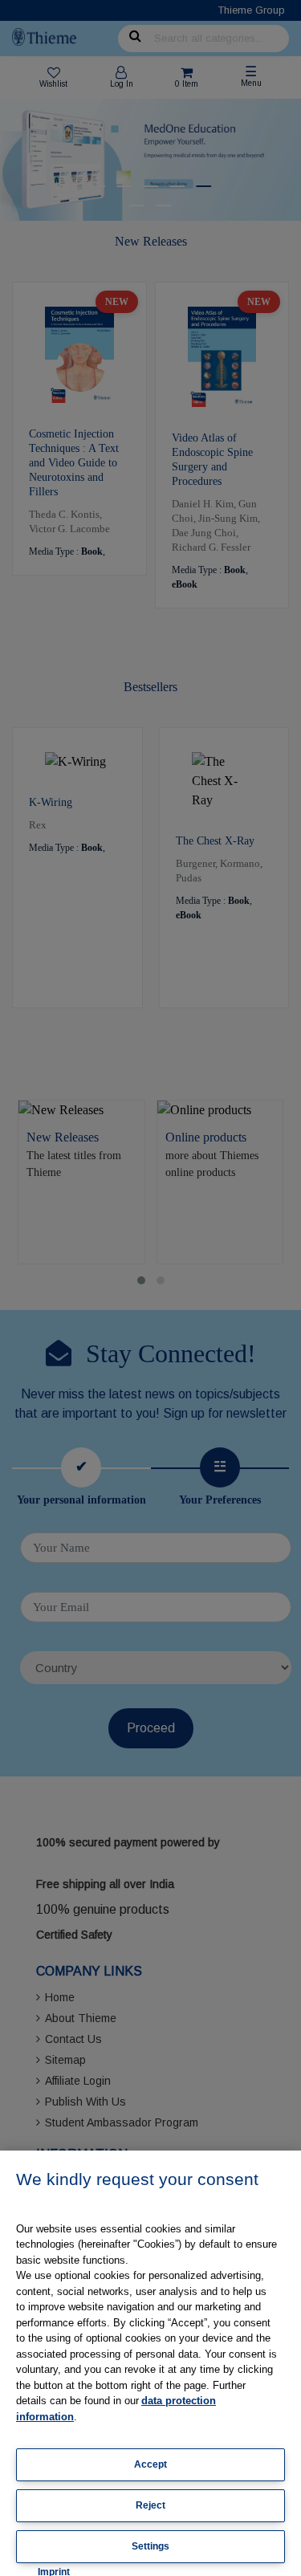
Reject (150, 2505)
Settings (150, 2546)
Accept (150, 2464)
